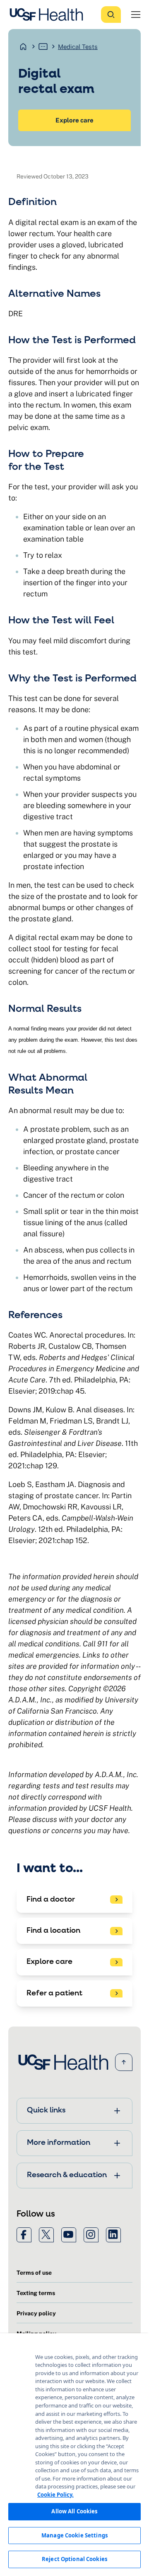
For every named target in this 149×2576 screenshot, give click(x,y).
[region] (74, 2455)
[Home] (49, 15)
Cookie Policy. (55, 2495)
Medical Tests (78, 47)
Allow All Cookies (74, 2511)
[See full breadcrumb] (43, 46)
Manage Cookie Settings (74, 2535)
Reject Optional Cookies (74, 2559)
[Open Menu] (136, 15)
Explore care (74, 120)
